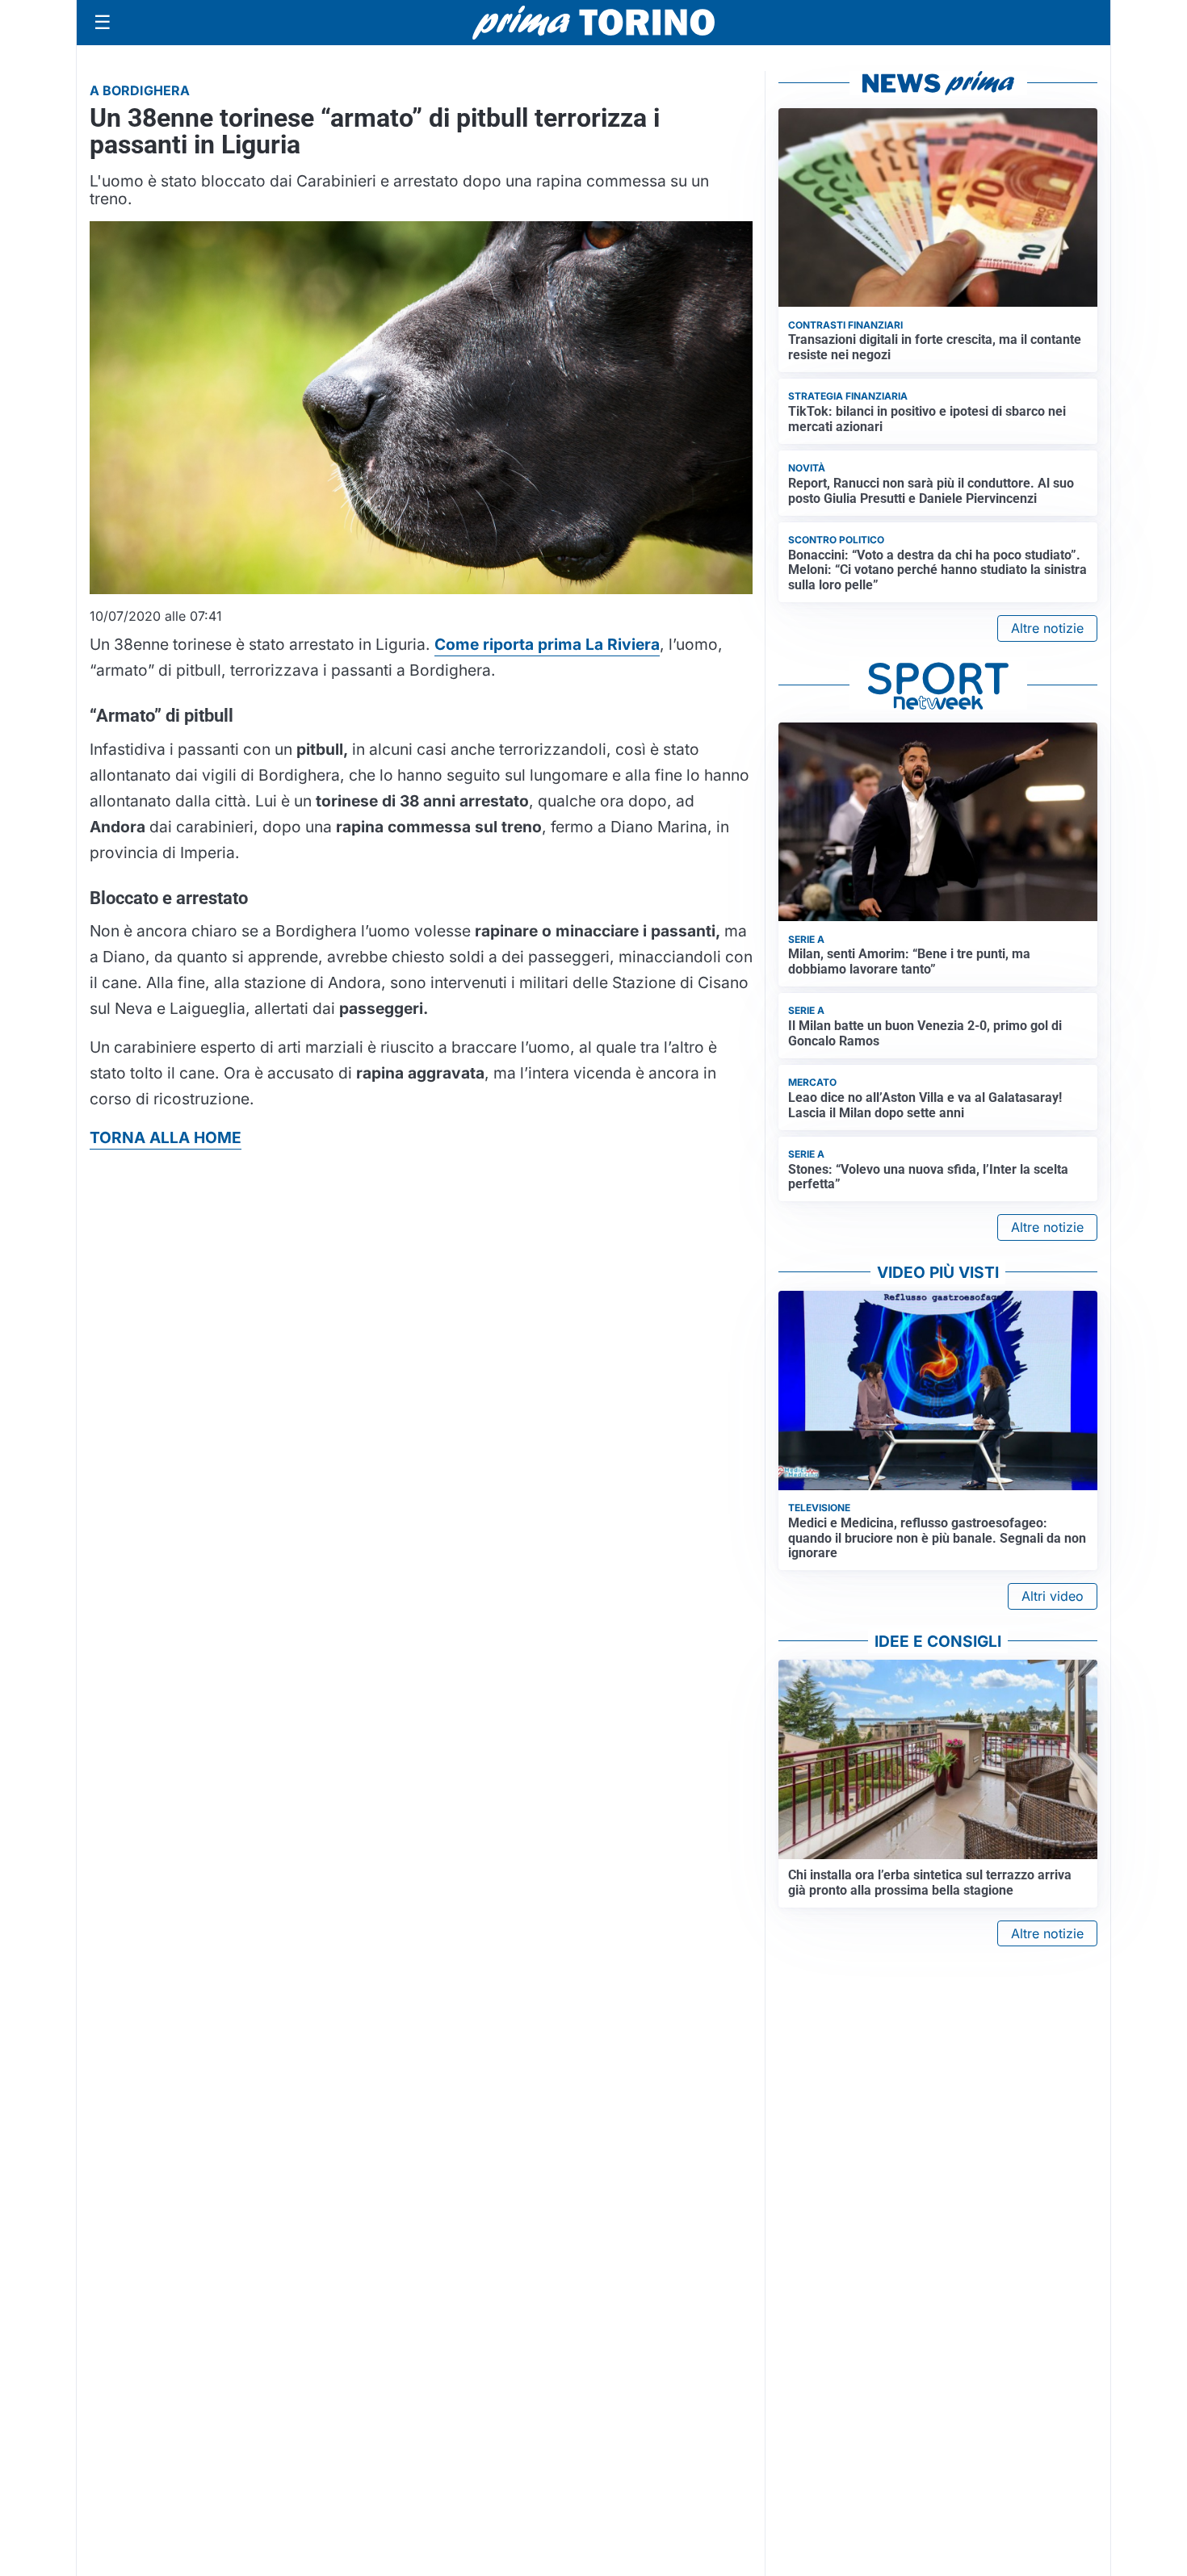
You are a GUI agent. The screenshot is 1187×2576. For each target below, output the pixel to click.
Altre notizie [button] (1047, 628)
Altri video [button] (1053, 1596)
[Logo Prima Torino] (593, 23)
